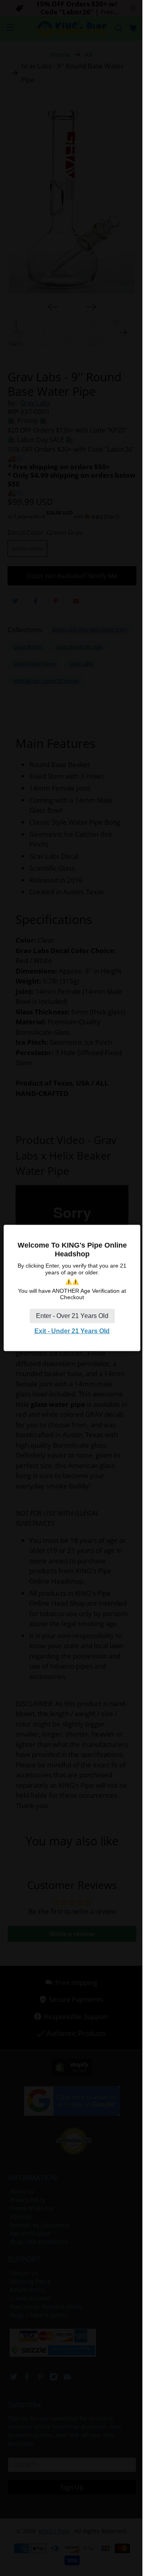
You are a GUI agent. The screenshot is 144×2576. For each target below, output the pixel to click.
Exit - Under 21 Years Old (72, 1331)
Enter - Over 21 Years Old (72, 1316)
